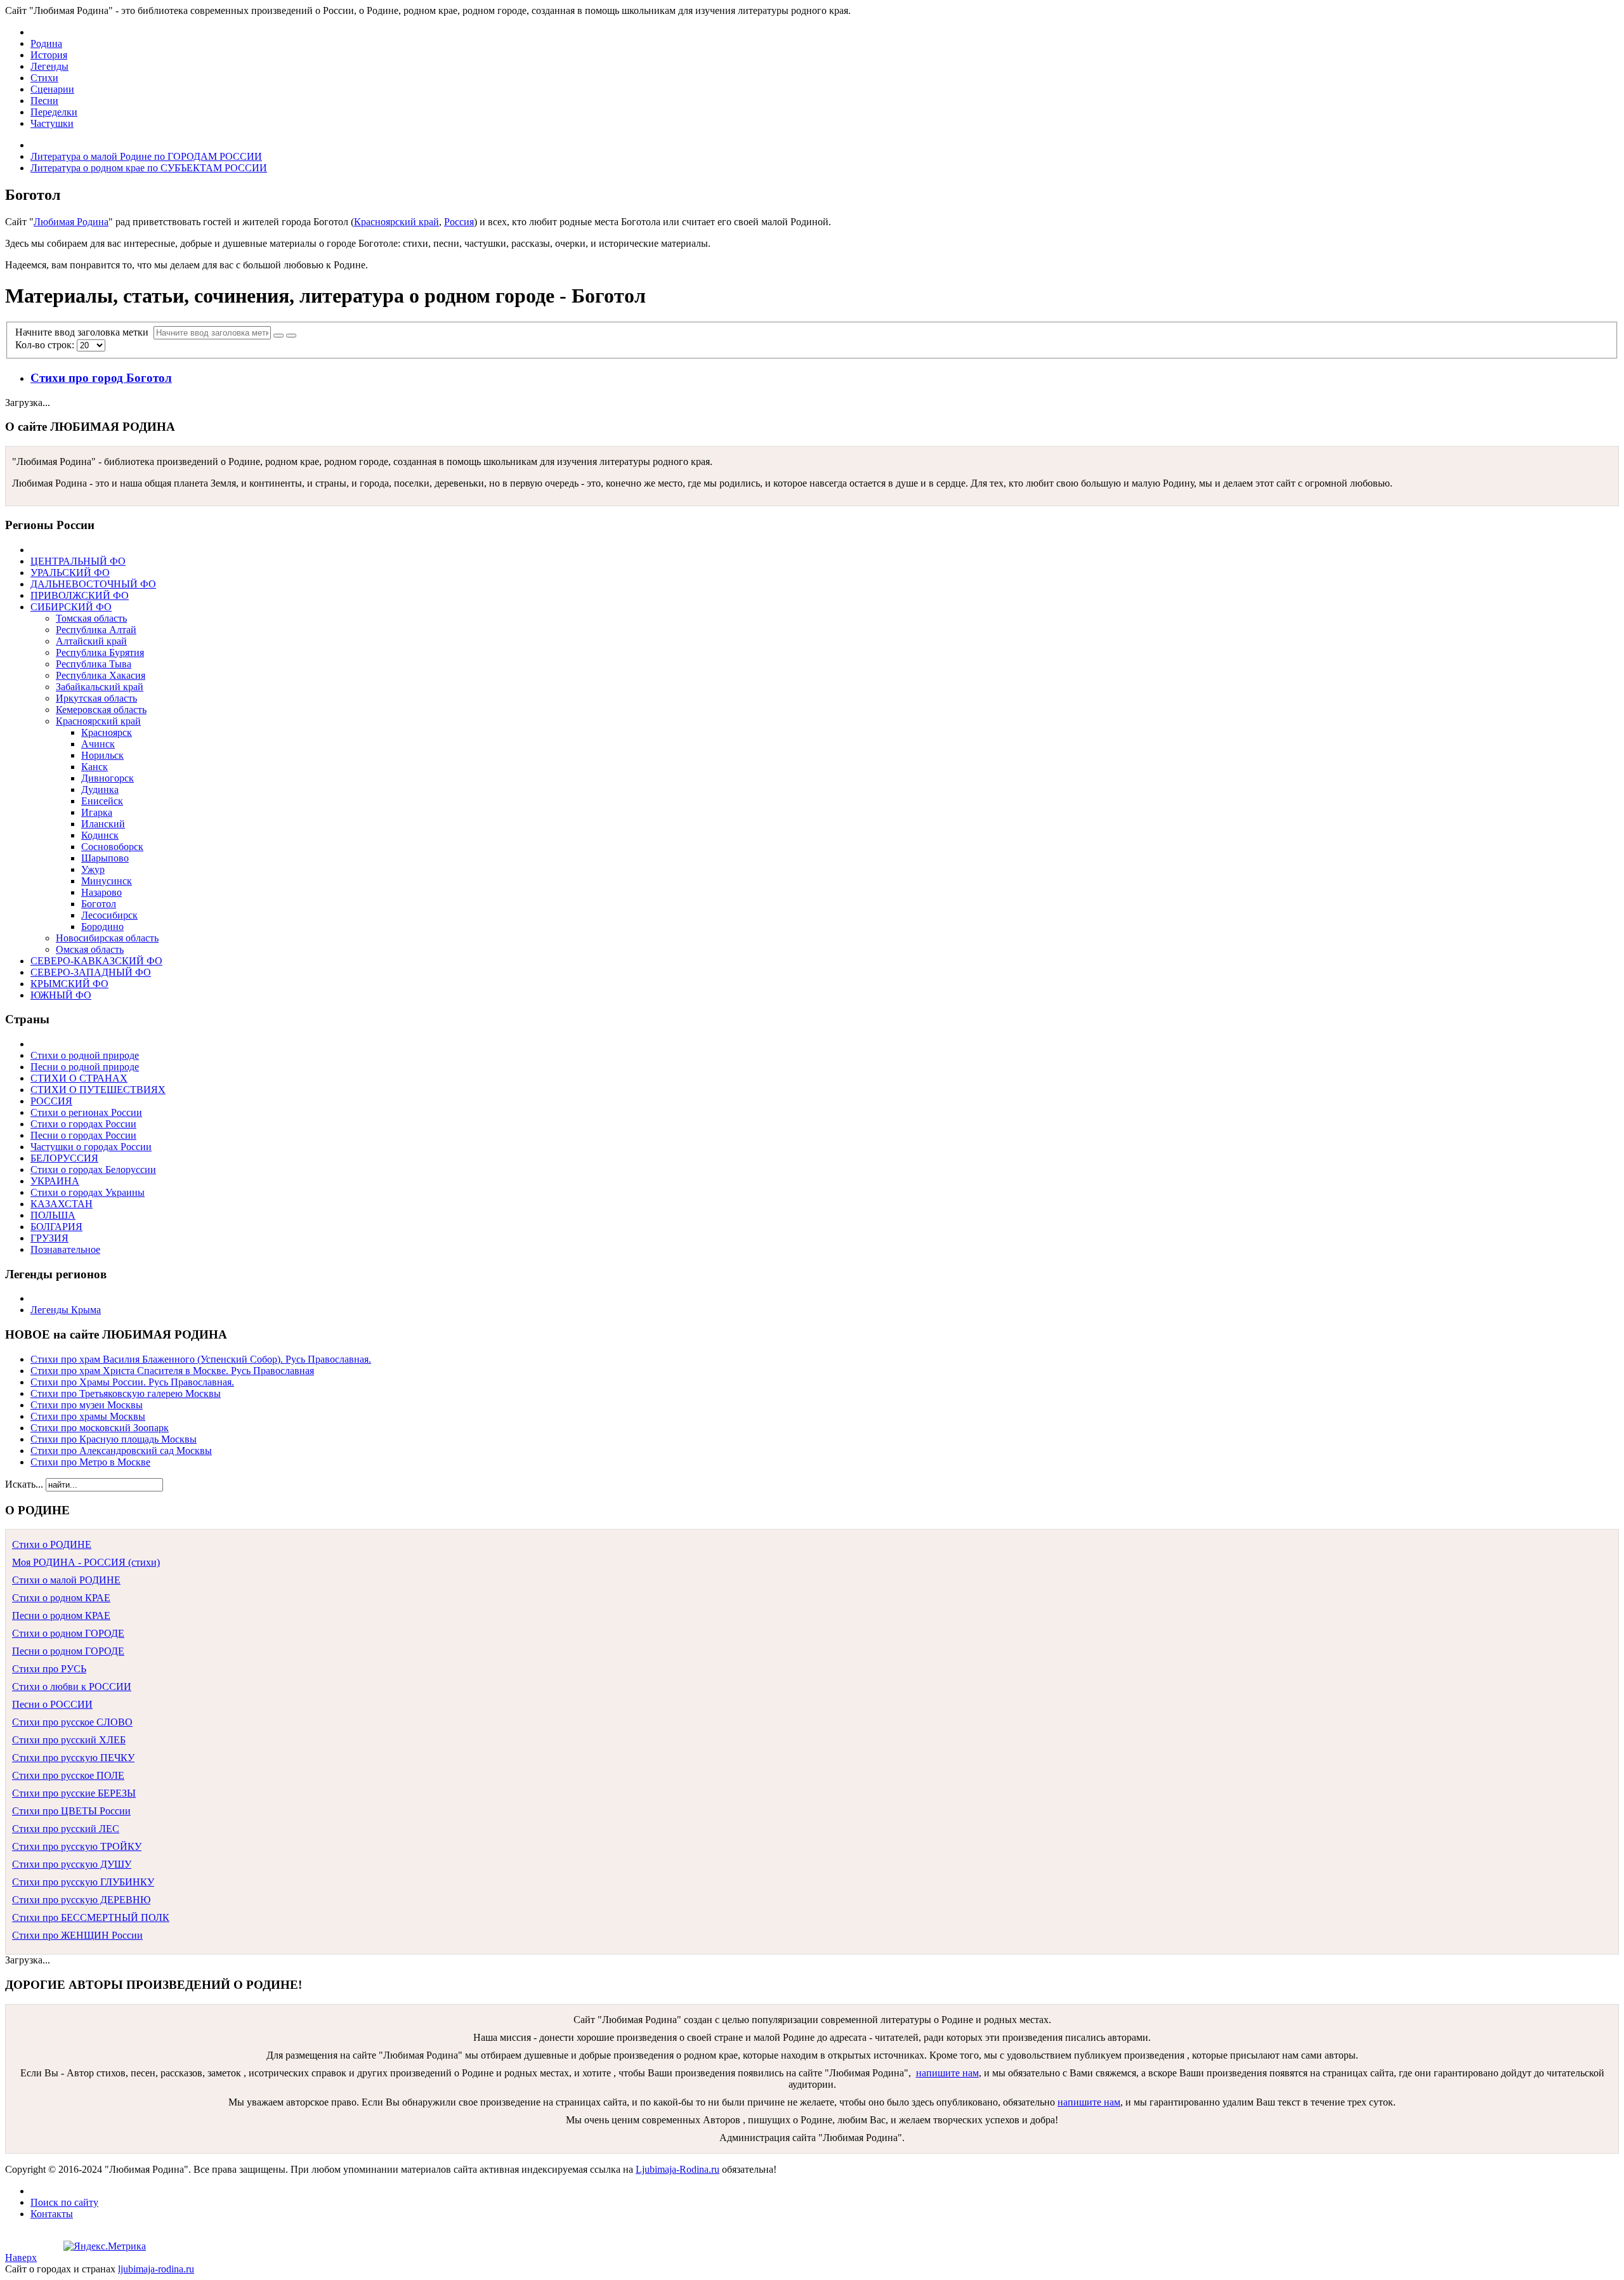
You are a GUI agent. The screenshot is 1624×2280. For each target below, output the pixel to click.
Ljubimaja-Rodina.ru (678, 2169)
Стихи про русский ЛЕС (66, 1829)
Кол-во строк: (46, 345)
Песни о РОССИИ (52, 1704)
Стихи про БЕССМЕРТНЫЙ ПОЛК (91, 1917)
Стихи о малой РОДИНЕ (66, 1580)
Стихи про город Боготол (101, 378)
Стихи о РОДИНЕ (52, 1544)
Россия (459, 222)
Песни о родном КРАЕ (61, 1615)
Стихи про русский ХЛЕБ (69, 1740)
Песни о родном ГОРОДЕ (68, 1651)
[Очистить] (291, 336)
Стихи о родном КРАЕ (61, 1598)
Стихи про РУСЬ (49, 1669)
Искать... (24, 1484)
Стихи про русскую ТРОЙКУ (77, 1846)
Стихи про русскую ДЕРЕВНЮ (81, 1900)
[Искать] (278, 336)
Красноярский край (396, 222)
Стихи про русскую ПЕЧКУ (73, 1758)
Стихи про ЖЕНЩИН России (77, 1935)
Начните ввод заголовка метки (84, 332)
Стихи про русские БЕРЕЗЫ (74, 1793)
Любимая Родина (71, 222)
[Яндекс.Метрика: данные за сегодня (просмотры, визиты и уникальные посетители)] (105, 2246)
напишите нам (947, 2073)
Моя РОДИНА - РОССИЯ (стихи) (86, 1562)
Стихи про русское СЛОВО (72, 1722)
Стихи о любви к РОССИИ (72, 1687)
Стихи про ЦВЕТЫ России (71, 1811)
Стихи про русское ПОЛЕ (68, 1775)
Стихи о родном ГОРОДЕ (68, 1633)
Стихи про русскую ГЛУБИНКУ (83, 1882)
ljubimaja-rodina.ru (156, 2269)
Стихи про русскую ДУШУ (72, 1864)
